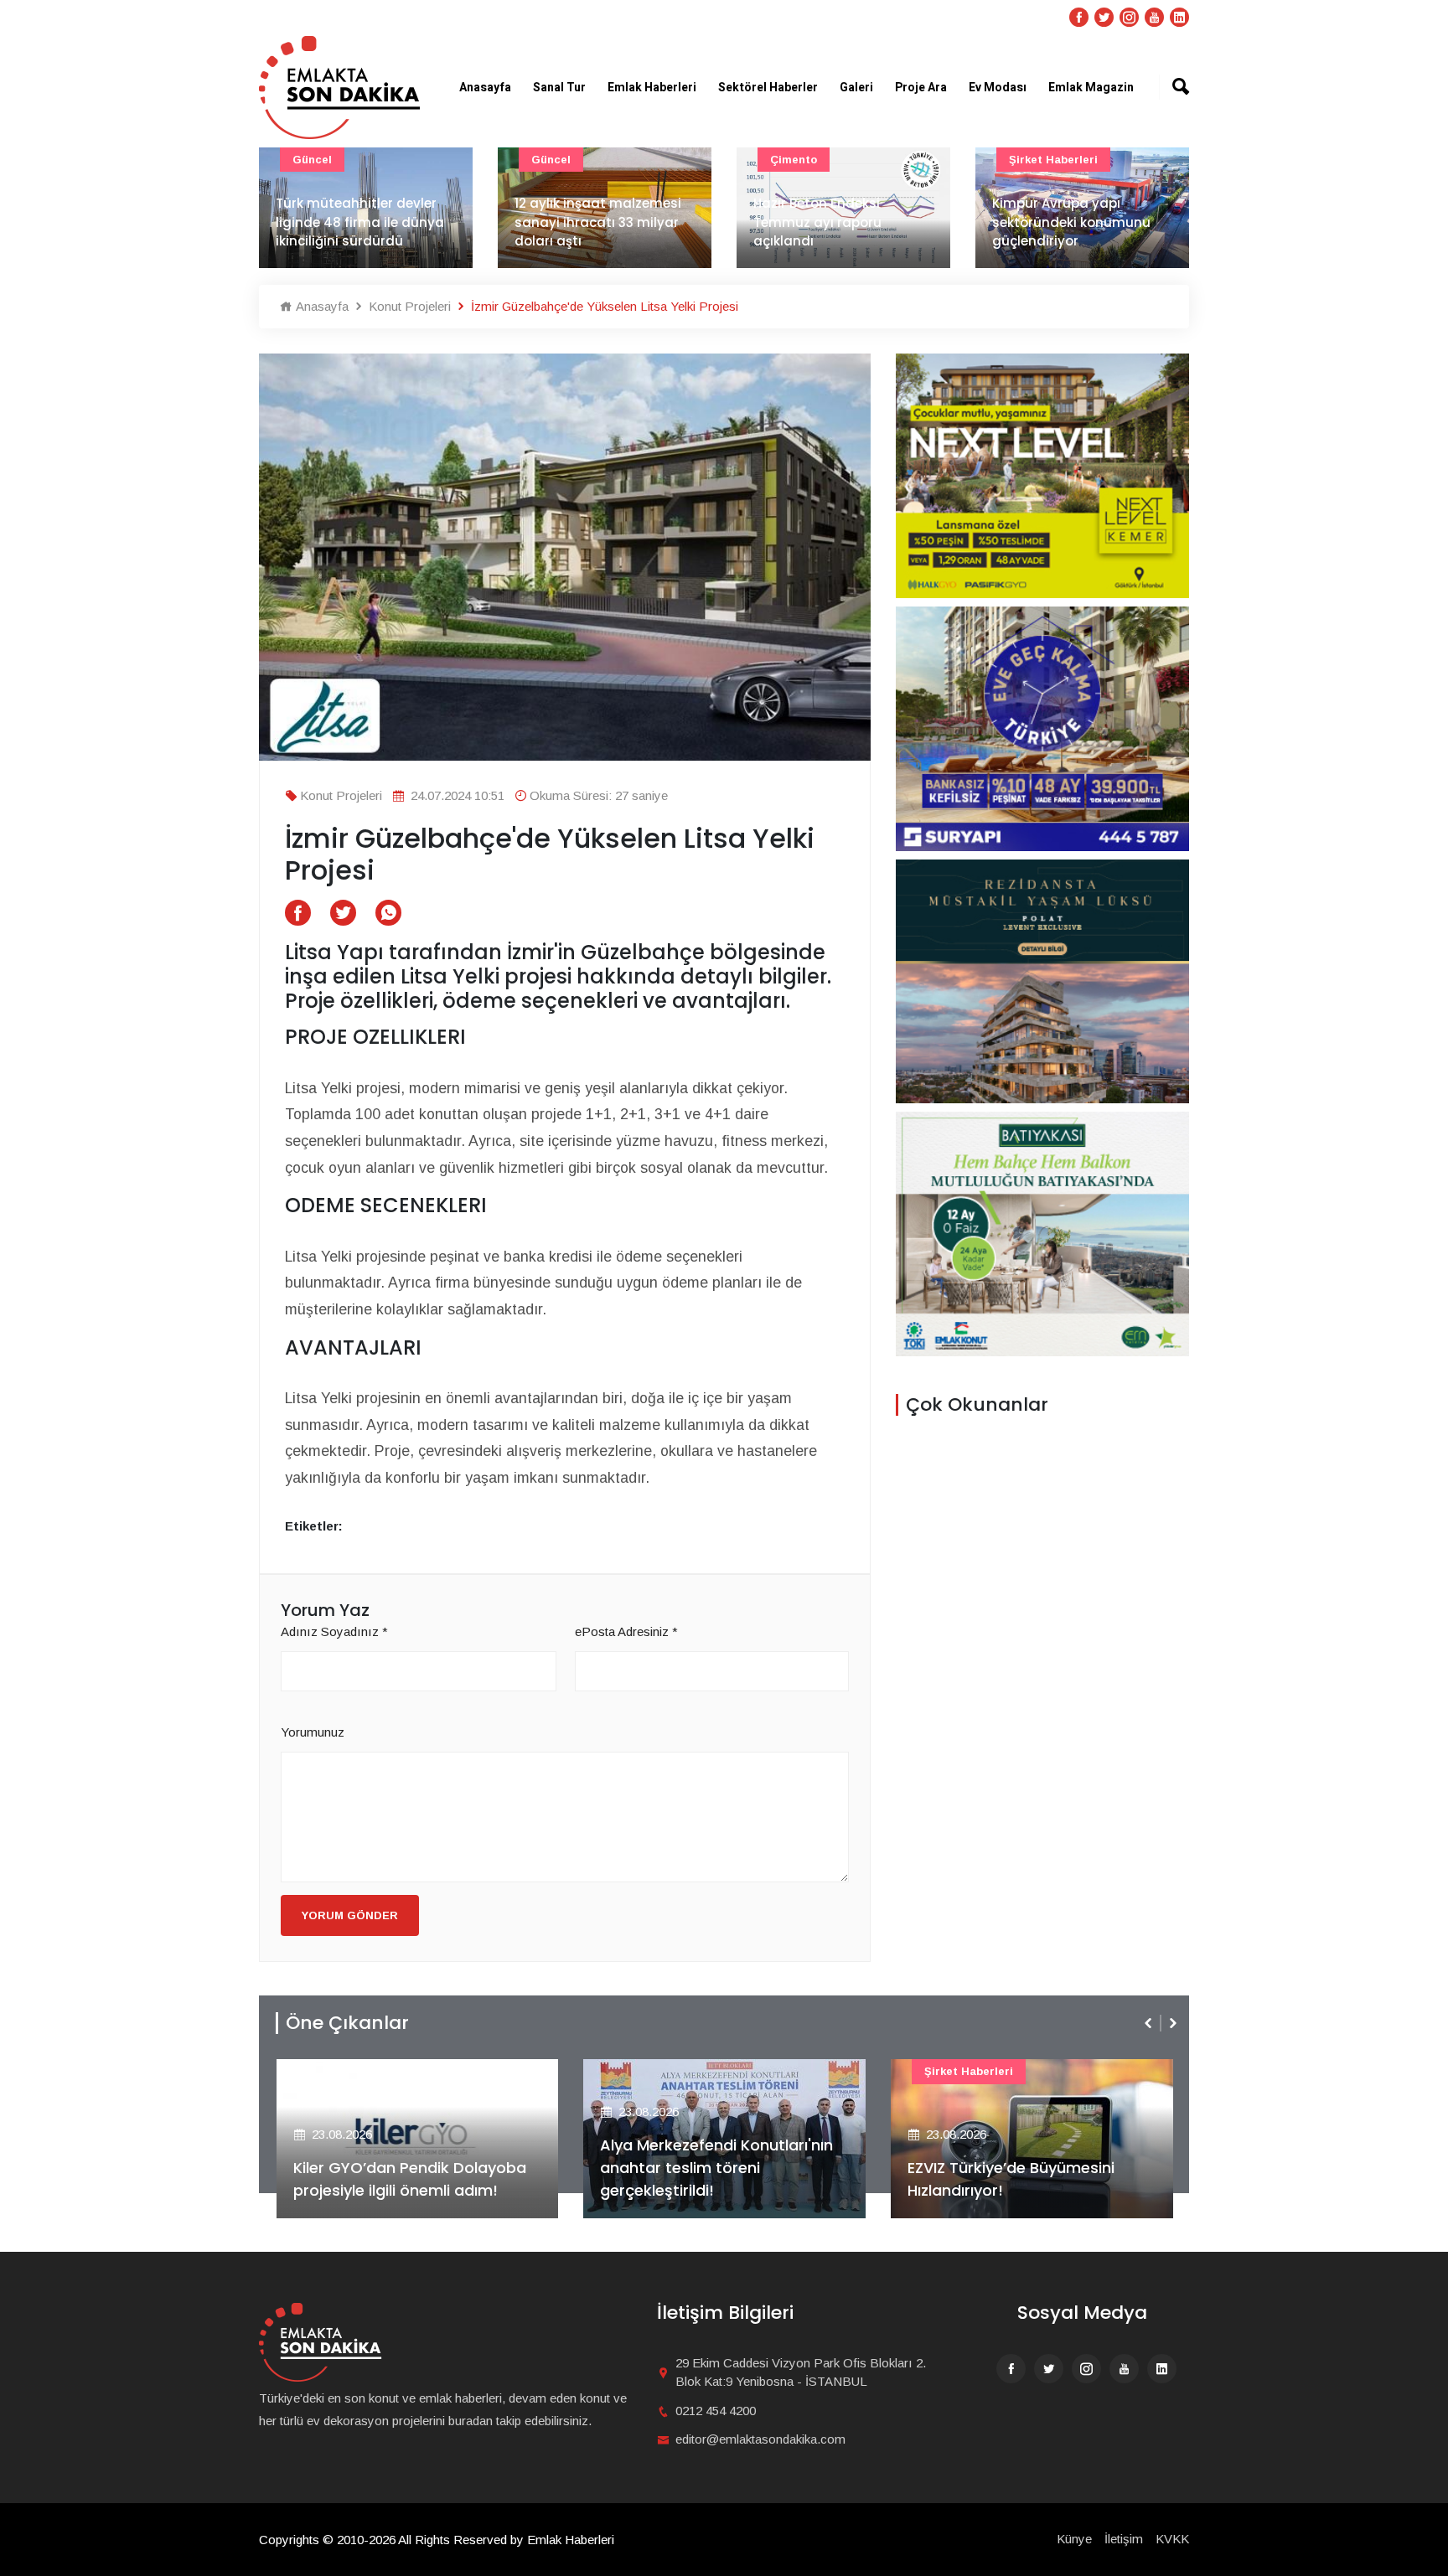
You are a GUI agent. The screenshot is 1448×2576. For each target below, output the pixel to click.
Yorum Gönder (350, 1915)
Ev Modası (998, 88)
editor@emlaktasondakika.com (760, 2439)
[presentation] (1150, 2023)
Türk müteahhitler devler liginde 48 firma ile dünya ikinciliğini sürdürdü (360, 222)
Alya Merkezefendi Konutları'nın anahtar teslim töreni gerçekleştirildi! (716, 2168)
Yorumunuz (313, 1732)
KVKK (1172, 2539)
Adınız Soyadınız (334, 1631)
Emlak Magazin (1091, 88)
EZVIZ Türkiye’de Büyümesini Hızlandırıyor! (1011, 2179)
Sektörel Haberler (768, 88)
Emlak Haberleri (652, 88)
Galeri (856, 88)
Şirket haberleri (1053, 160)
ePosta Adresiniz (626, 1631)
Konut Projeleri (408, 306)
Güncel (312, 160)
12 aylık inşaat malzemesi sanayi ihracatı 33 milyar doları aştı (598, 222)
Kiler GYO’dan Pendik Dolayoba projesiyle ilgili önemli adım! (410, 2179)
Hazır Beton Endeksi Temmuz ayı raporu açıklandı (817, 222)
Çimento (794, 160)
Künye (1074, 2539)
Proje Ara (921, 88)
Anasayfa (485, 88)
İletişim (1124, 2539)
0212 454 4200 (716, 2411)
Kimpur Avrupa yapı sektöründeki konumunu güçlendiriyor (1071, 222)
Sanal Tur (559, 88)
